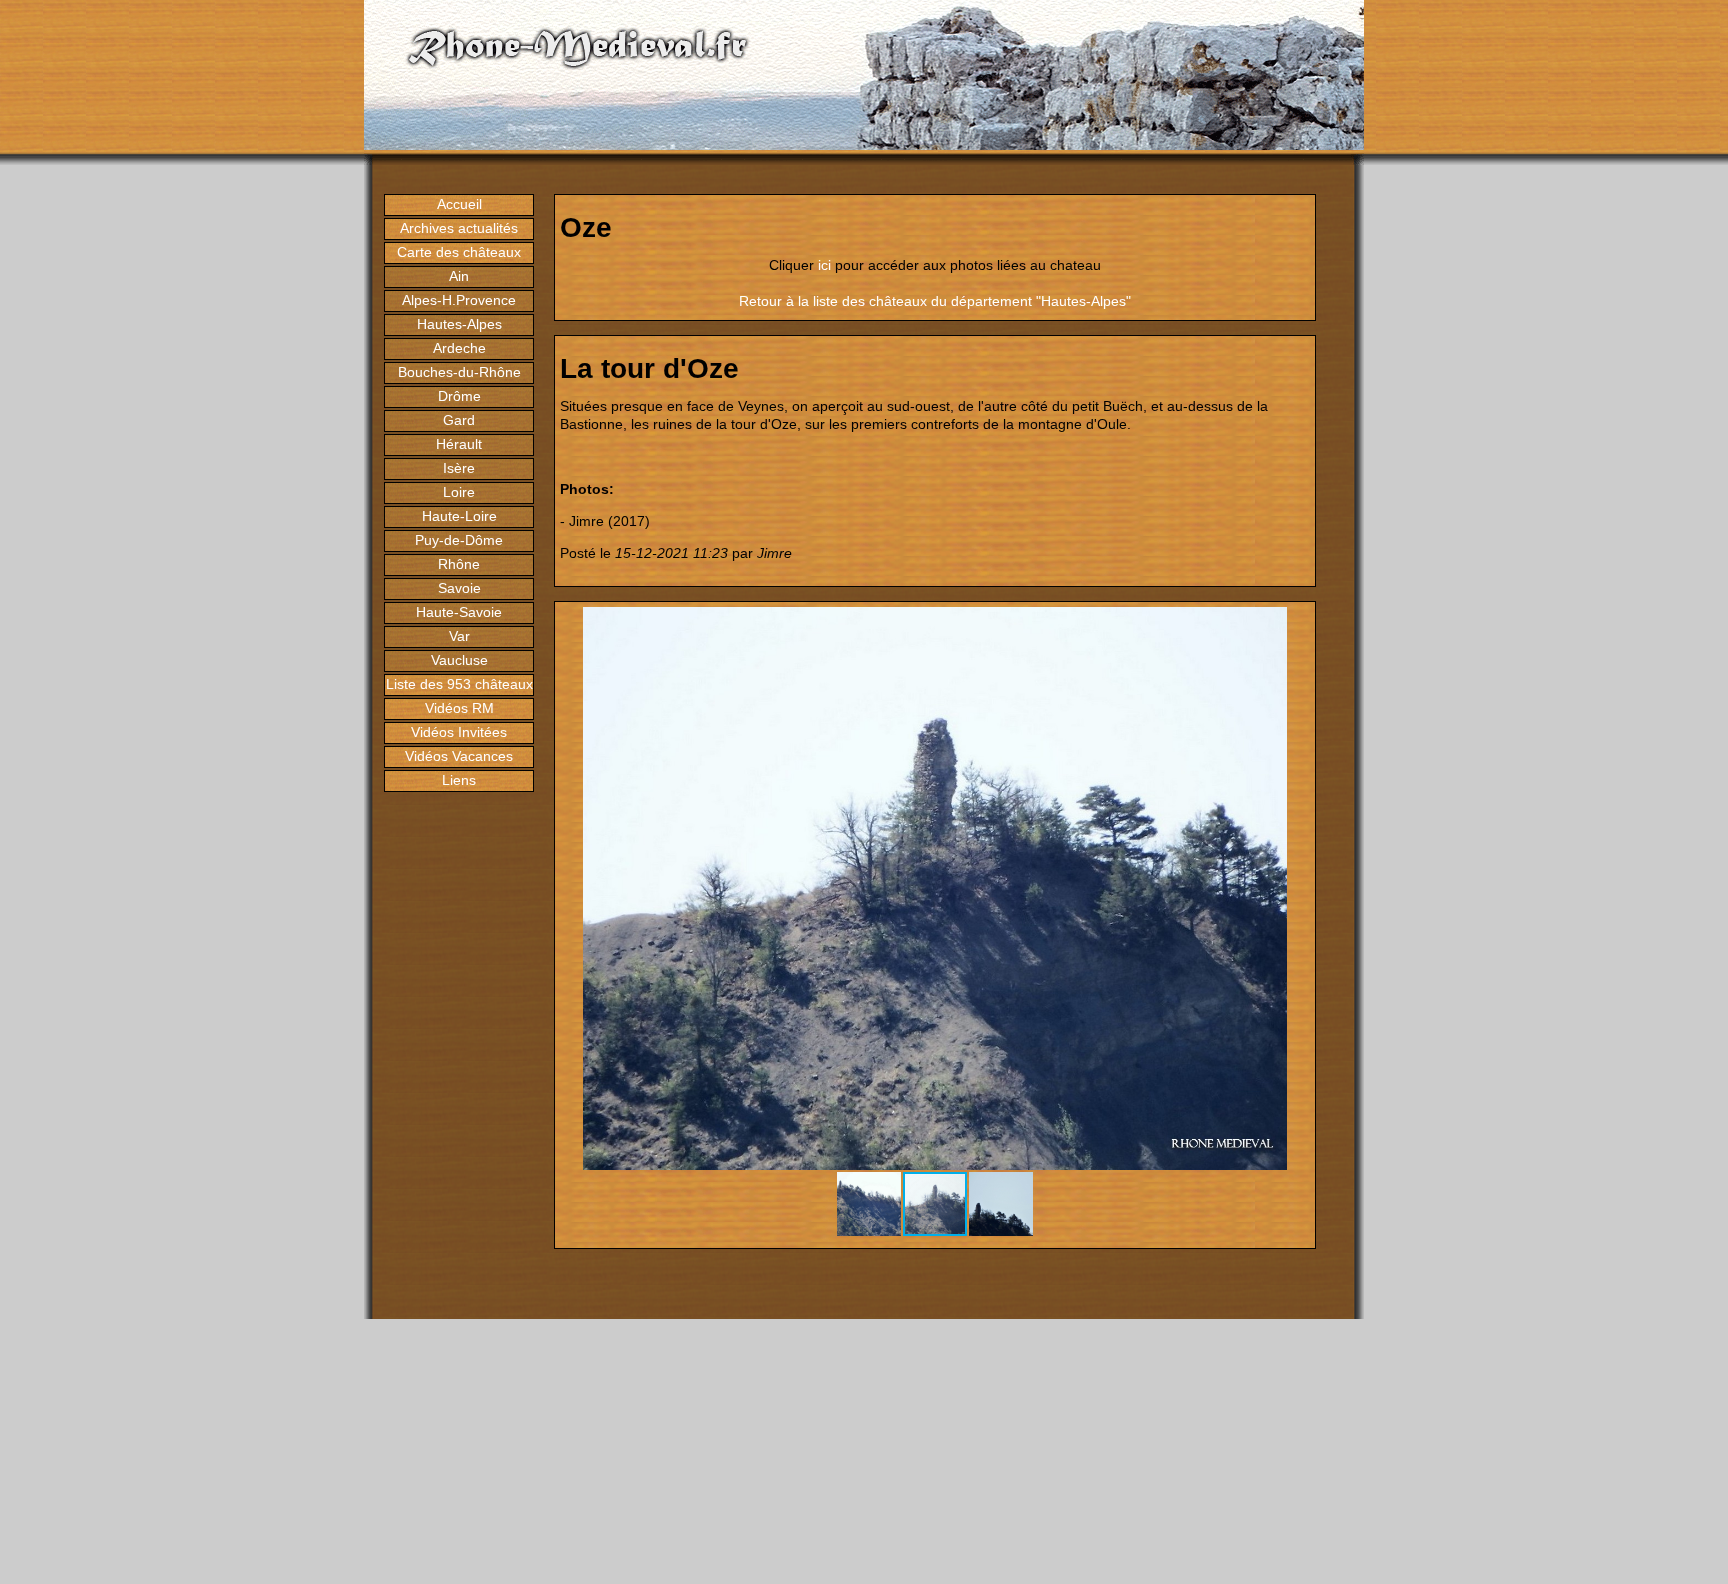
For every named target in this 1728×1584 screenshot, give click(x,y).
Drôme (459, 396)
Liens (459, 780)
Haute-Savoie (459, 612)
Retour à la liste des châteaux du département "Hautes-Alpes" (935, 301)
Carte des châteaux (459, 252)
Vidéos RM (459, 708)
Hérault (459, 444)
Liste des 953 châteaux (459, 684)
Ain (459, 276)
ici (824, 265)
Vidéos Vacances (459, 756)
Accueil (459, 204)
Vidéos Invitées (459, 732)
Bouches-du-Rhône (459, 372)
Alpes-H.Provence (459, 300)
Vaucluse (459, 660)
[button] (1292, 625)
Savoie (459, 588)
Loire (459, 492)
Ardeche (459, 348)
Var (459, 636)
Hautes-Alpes (459, 324)
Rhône (459, 564)
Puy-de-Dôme (459, 540)
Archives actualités (459, 228)
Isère (459, 468)
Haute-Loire (459, 516)
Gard (459, 420)
